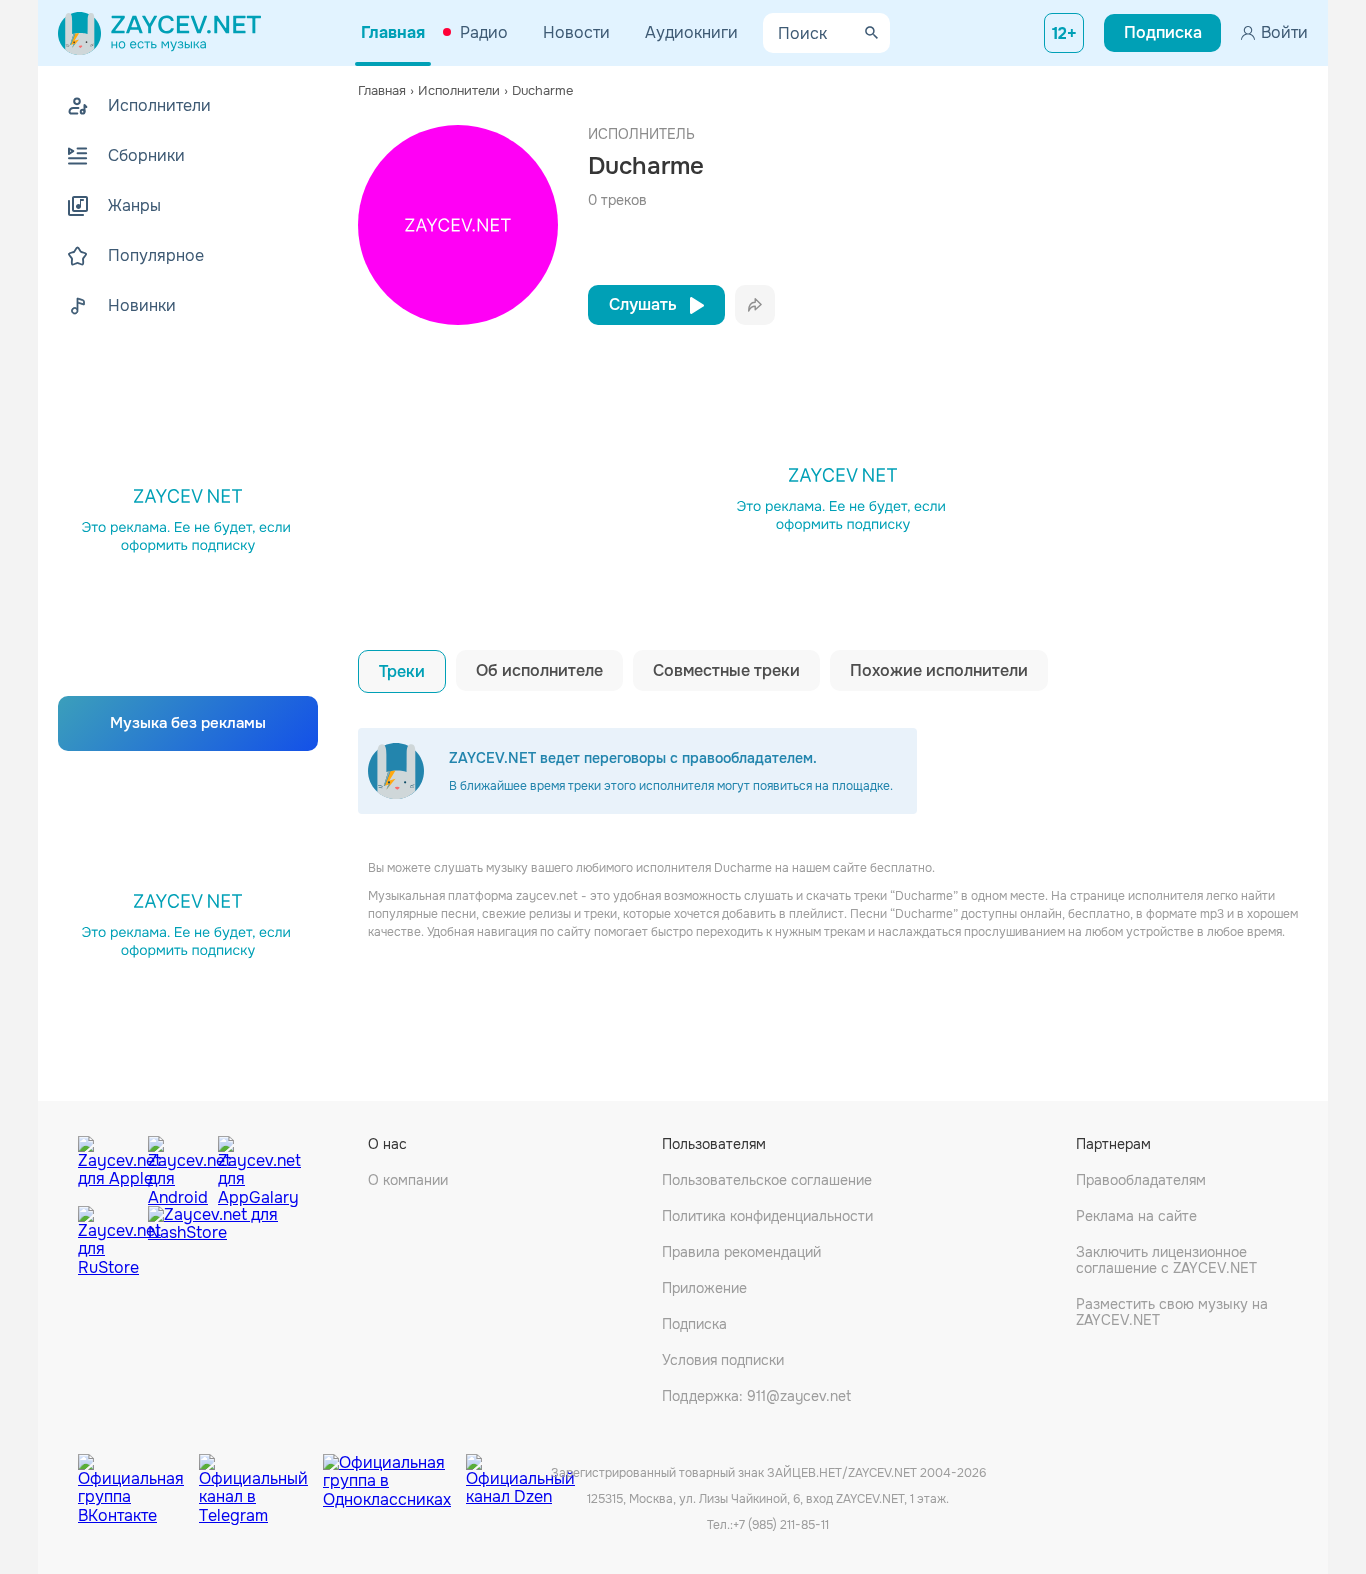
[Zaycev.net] (159, 33)
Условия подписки (723, 1360)
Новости (576, 32)
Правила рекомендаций (741, 1252)
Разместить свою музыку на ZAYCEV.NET (1172, 1312)
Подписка (694, 1324)
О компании (408, 1180)
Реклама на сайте (1136, 1216)
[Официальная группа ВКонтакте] (138, 1474)
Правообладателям (1141, 1180)
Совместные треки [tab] (726, 670)
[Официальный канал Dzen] (520, 1474)
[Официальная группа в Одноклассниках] (394, 1474)
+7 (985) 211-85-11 (781, 1525)
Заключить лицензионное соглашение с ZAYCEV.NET (1166, 1260)
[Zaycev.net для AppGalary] (248, 1166)
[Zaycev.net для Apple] (108, 1166)
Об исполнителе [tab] (539, 670)
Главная (393, 32)
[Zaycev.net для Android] (178, 1166)
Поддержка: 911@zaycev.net (756, 1396)
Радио (484, 32)
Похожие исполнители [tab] (939, 670)
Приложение (704, 1288)
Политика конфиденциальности (767, 1216)
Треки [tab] (402, 671)
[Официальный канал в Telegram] (261, 1474)
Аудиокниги (691, 32)
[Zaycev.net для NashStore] (213, 1241)
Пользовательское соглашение (767, 1180)
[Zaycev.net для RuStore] (108, 1241)
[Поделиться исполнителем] (755, 305)
